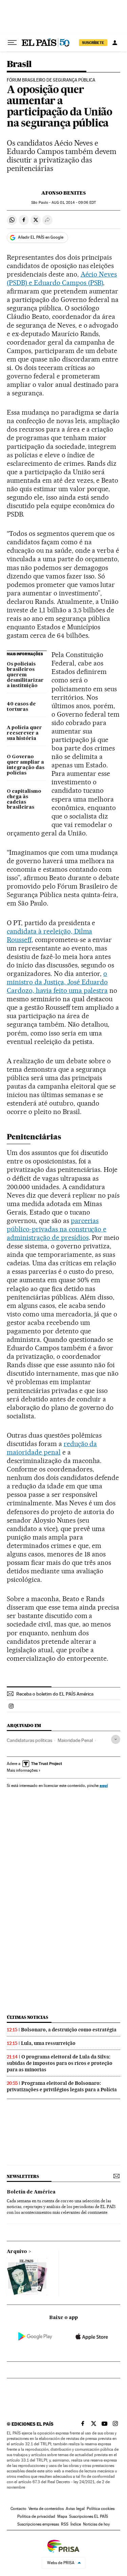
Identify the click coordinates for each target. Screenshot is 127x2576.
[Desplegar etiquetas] (116, 1739)
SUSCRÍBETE (93, 43)
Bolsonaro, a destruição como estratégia (69, 2030)
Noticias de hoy (96, 2524)
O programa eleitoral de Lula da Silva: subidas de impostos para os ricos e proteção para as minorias (60, 2063)
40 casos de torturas (21, 707)
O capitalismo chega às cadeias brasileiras (24, 800)
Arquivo (17, 2252)
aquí (104, 1785)
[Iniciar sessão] (115, 43)
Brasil (19, 64)
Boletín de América (31, 2192)
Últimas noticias (27, 2017)
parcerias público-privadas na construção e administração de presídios (57, 1229)
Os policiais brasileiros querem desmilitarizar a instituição (25, 675)
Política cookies (101, 2509)
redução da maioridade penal (52, 1448)
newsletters (23, 2176)
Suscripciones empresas (38, 2524)
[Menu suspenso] (12, 43)
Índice (76, 2524)
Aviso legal (75, 2509)
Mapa (62, 2516)
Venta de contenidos (46, 2509)
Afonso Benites (63, 193)
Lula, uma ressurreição (48, 2043)
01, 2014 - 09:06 (73, 203)
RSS (65, 2524)
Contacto (18, 2509)
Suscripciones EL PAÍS (89, 2516)
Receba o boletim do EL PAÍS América (55, 1694)
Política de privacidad (36, 2516)
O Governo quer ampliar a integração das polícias (26, 765)
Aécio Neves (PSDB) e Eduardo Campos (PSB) (62, 278)
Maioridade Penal (75, 1740)
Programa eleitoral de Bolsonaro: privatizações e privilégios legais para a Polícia (62, 2086)
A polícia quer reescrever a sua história (24, 733)
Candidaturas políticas (29, 1740)
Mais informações (22, 1770)
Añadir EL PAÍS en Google (41, 237)
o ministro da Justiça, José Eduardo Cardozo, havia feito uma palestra (57, 982)
